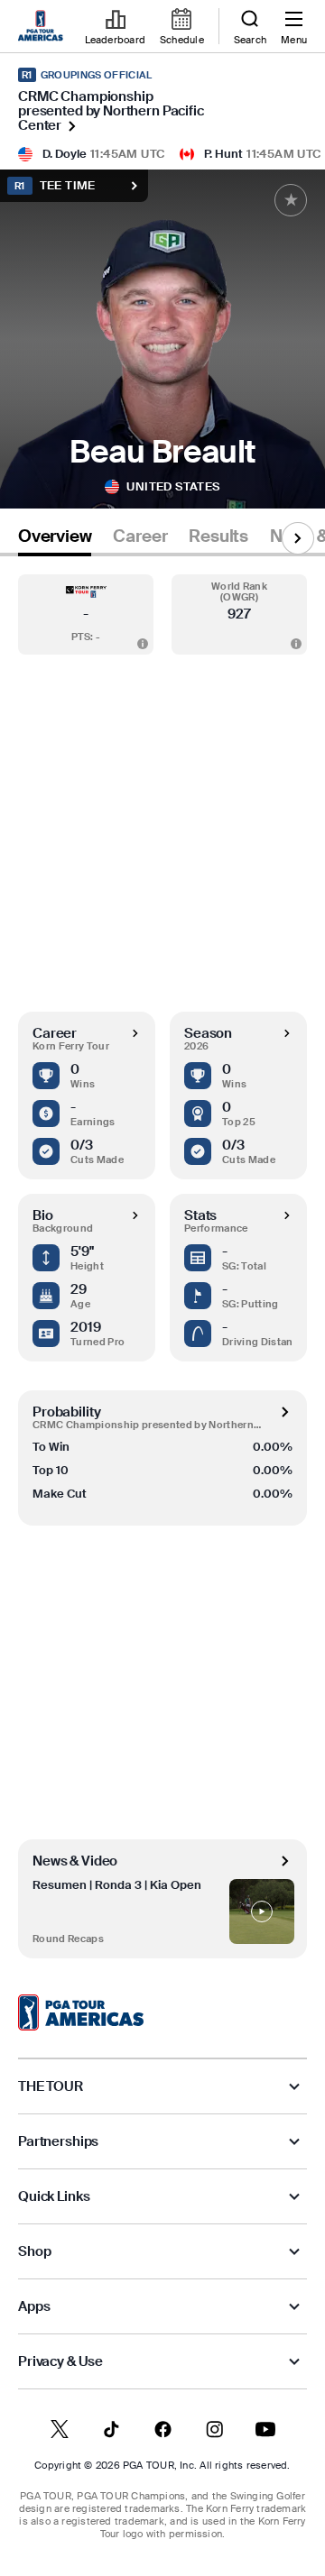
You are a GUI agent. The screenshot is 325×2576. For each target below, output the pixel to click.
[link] (43, 27)
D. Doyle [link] (65, 154)
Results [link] (218, 536)
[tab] (55, 540)
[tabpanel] (162, 1257)
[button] (86, 614)
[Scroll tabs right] (298, 538)
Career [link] (140, 536)
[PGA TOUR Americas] (81, 2012)
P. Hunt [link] (223, 154)
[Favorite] (291, 200)
